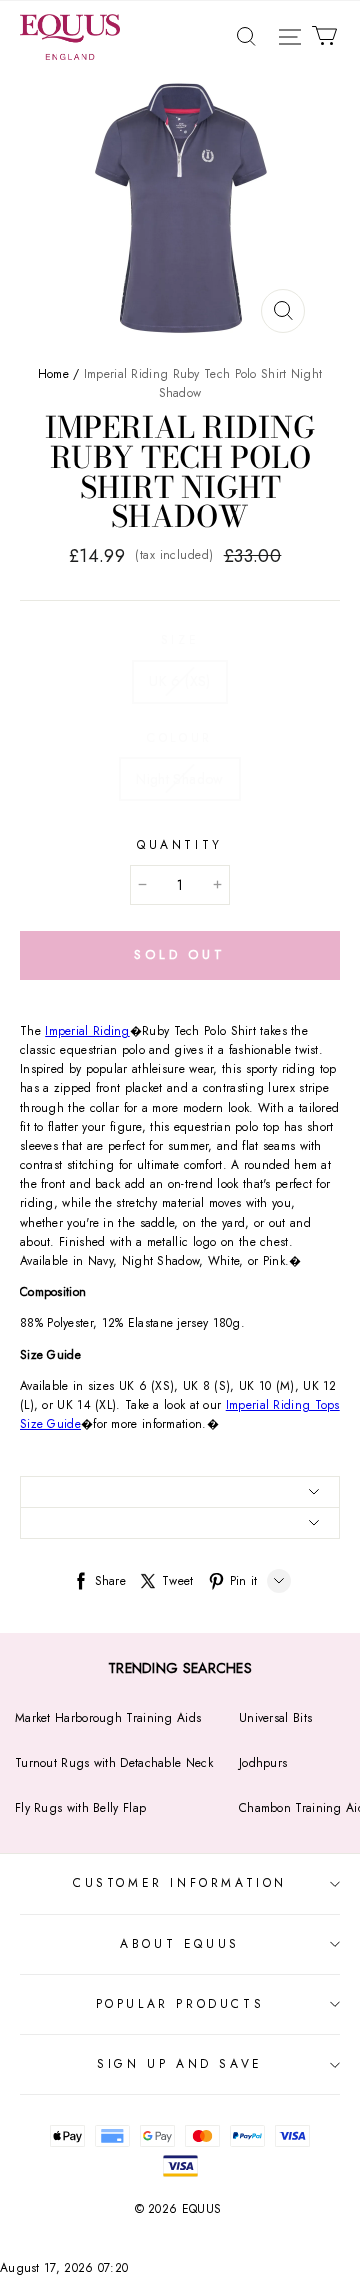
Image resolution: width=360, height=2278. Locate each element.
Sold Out (180, 954)
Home (53, 374)
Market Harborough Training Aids (108, 1718)
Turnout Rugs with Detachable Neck (114, 1763)
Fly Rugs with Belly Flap (80, 1808)
